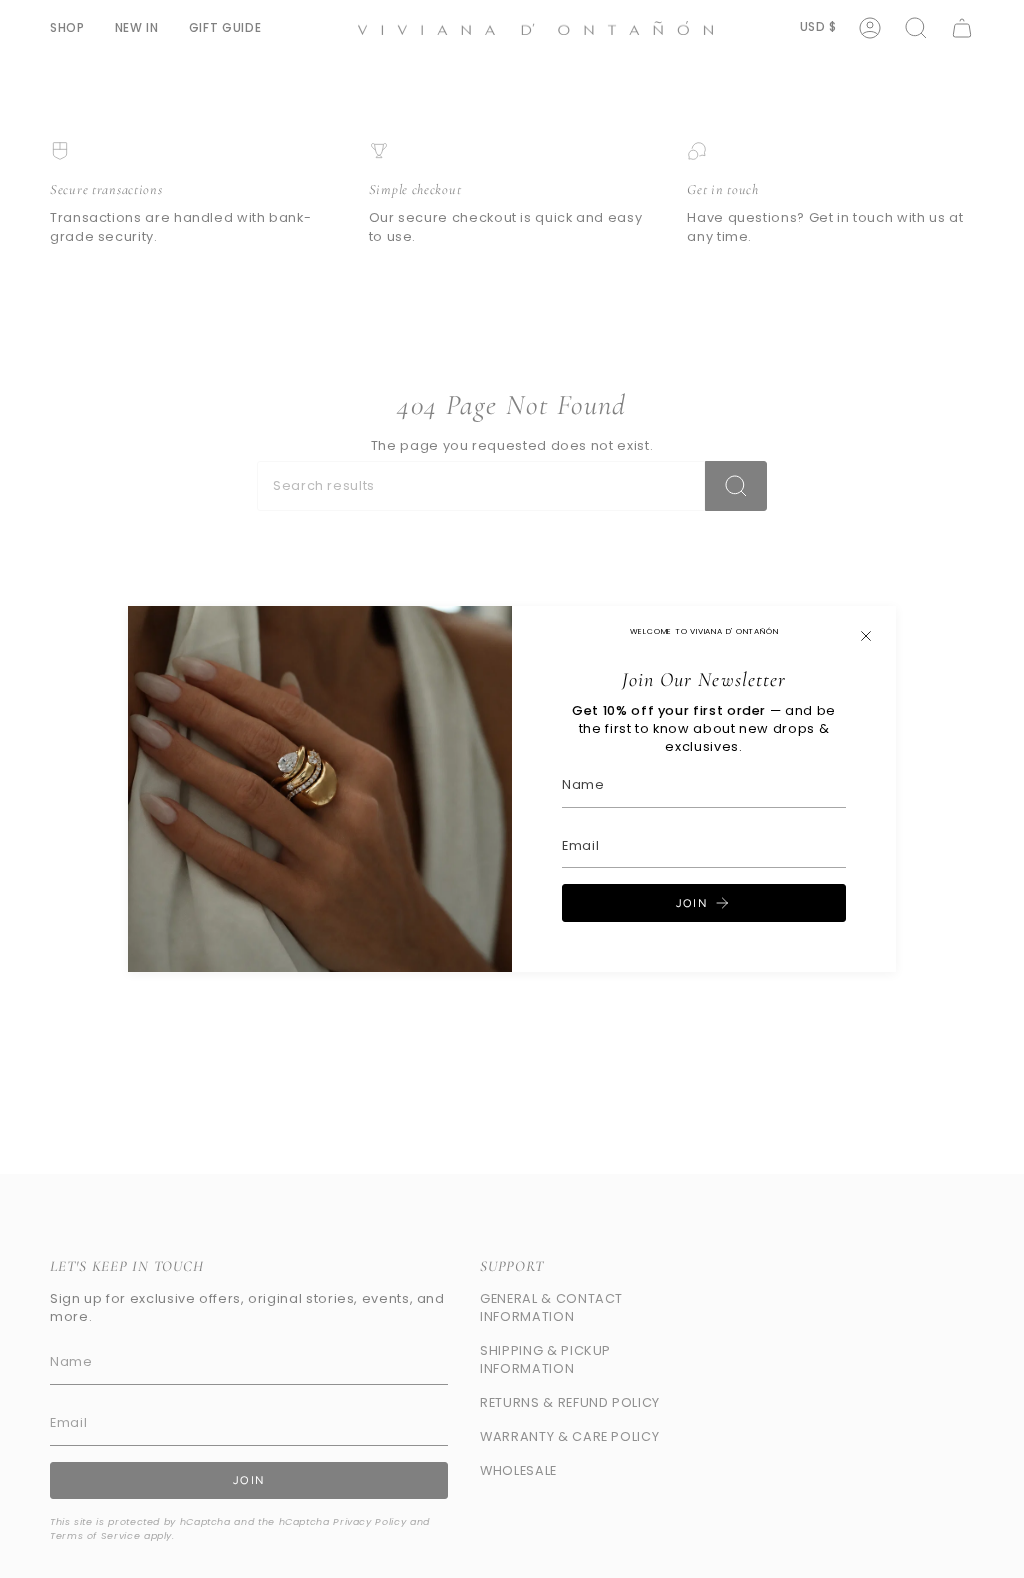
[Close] (866, 636)
